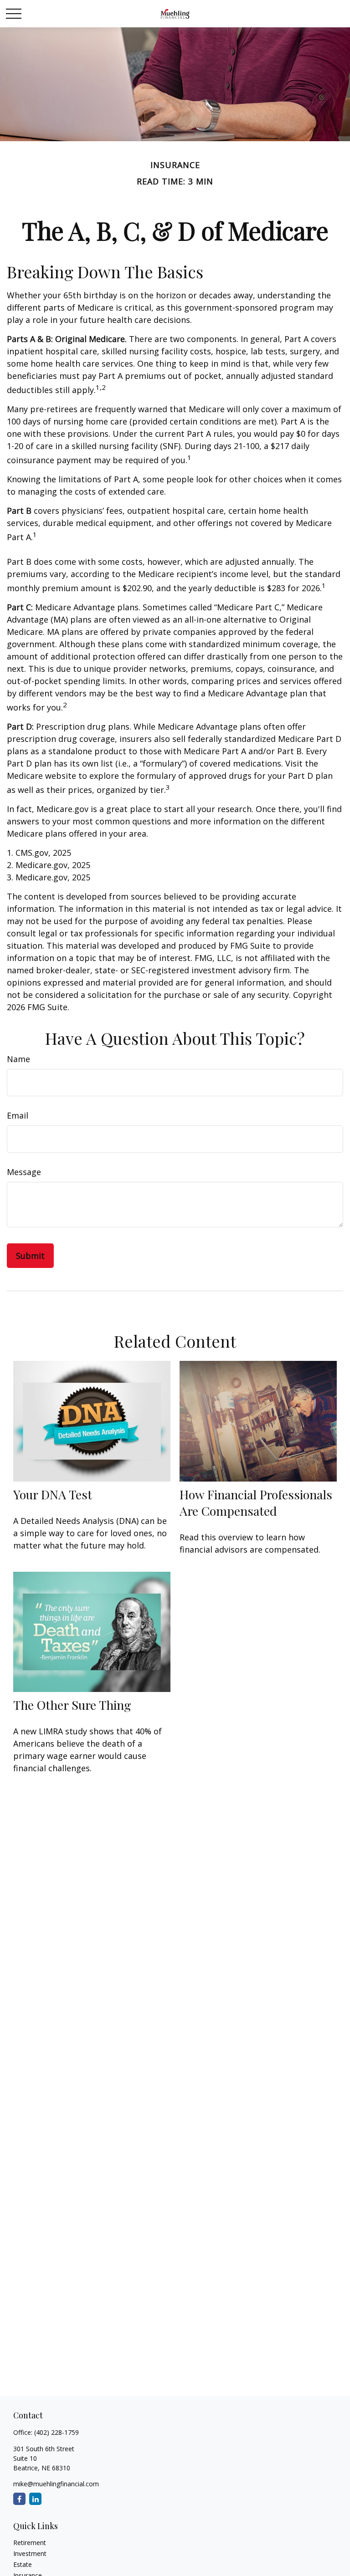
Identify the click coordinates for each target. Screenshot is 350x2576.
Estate (23, 2564)
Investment (30, 2553)
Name (18, 1059)
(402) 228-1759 (57, 2432)
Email (18, 1115)
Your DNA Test (53, 1494)
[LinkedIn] (35, 2499)
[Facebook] (19, 2499)
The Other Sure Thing (72, 1705)
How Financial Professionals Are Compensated (256, 1503)
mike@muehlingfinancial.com (56, 2484)
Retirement (30, 2543)
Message (24, 1172)
